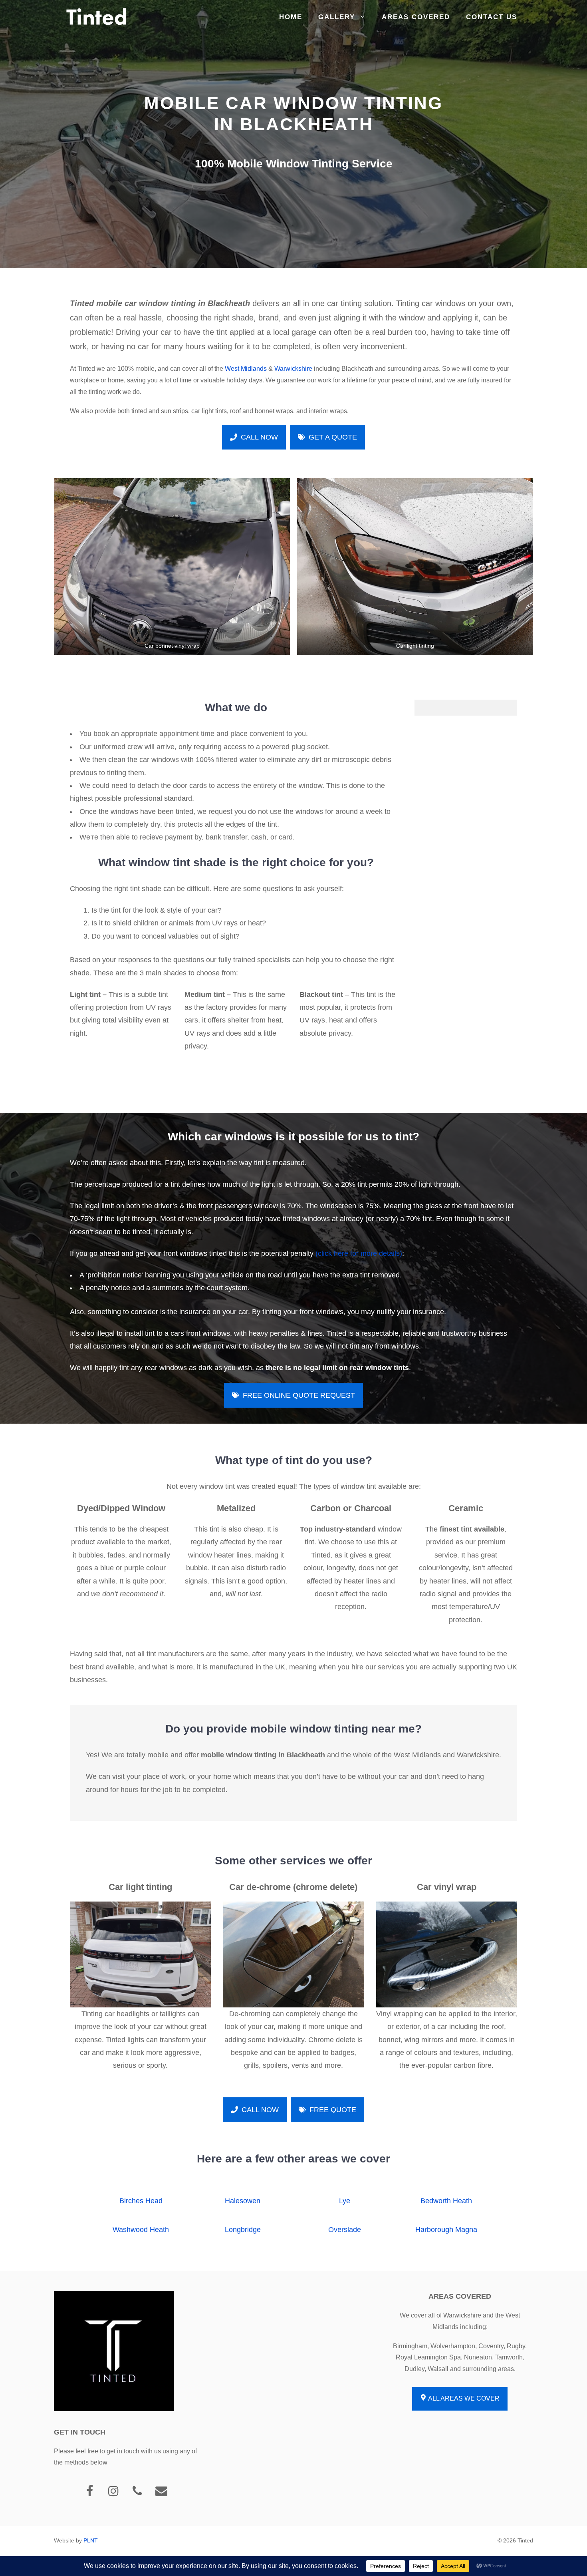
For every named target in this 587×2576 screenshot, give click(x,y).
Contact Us (492, 17)
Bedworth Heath (446, 2201)
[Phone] (137, 2491)
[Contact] (161, 2491)
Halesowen (243, 2201)
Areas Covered (416, 17)
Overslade (345, 2230)
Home (291, 17)
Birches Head (141, 2201)
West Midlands (246, 369)
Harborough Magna (446, 2230)
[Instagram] (113, 2491)
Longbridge (243, 2230)
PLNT (91, 2540)
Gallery (337, 17)
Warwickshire (293, 369)
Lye (345, 2201)
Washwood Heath (141, 2230)
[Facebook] (89, 2491)
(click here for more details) (359, 1253)
